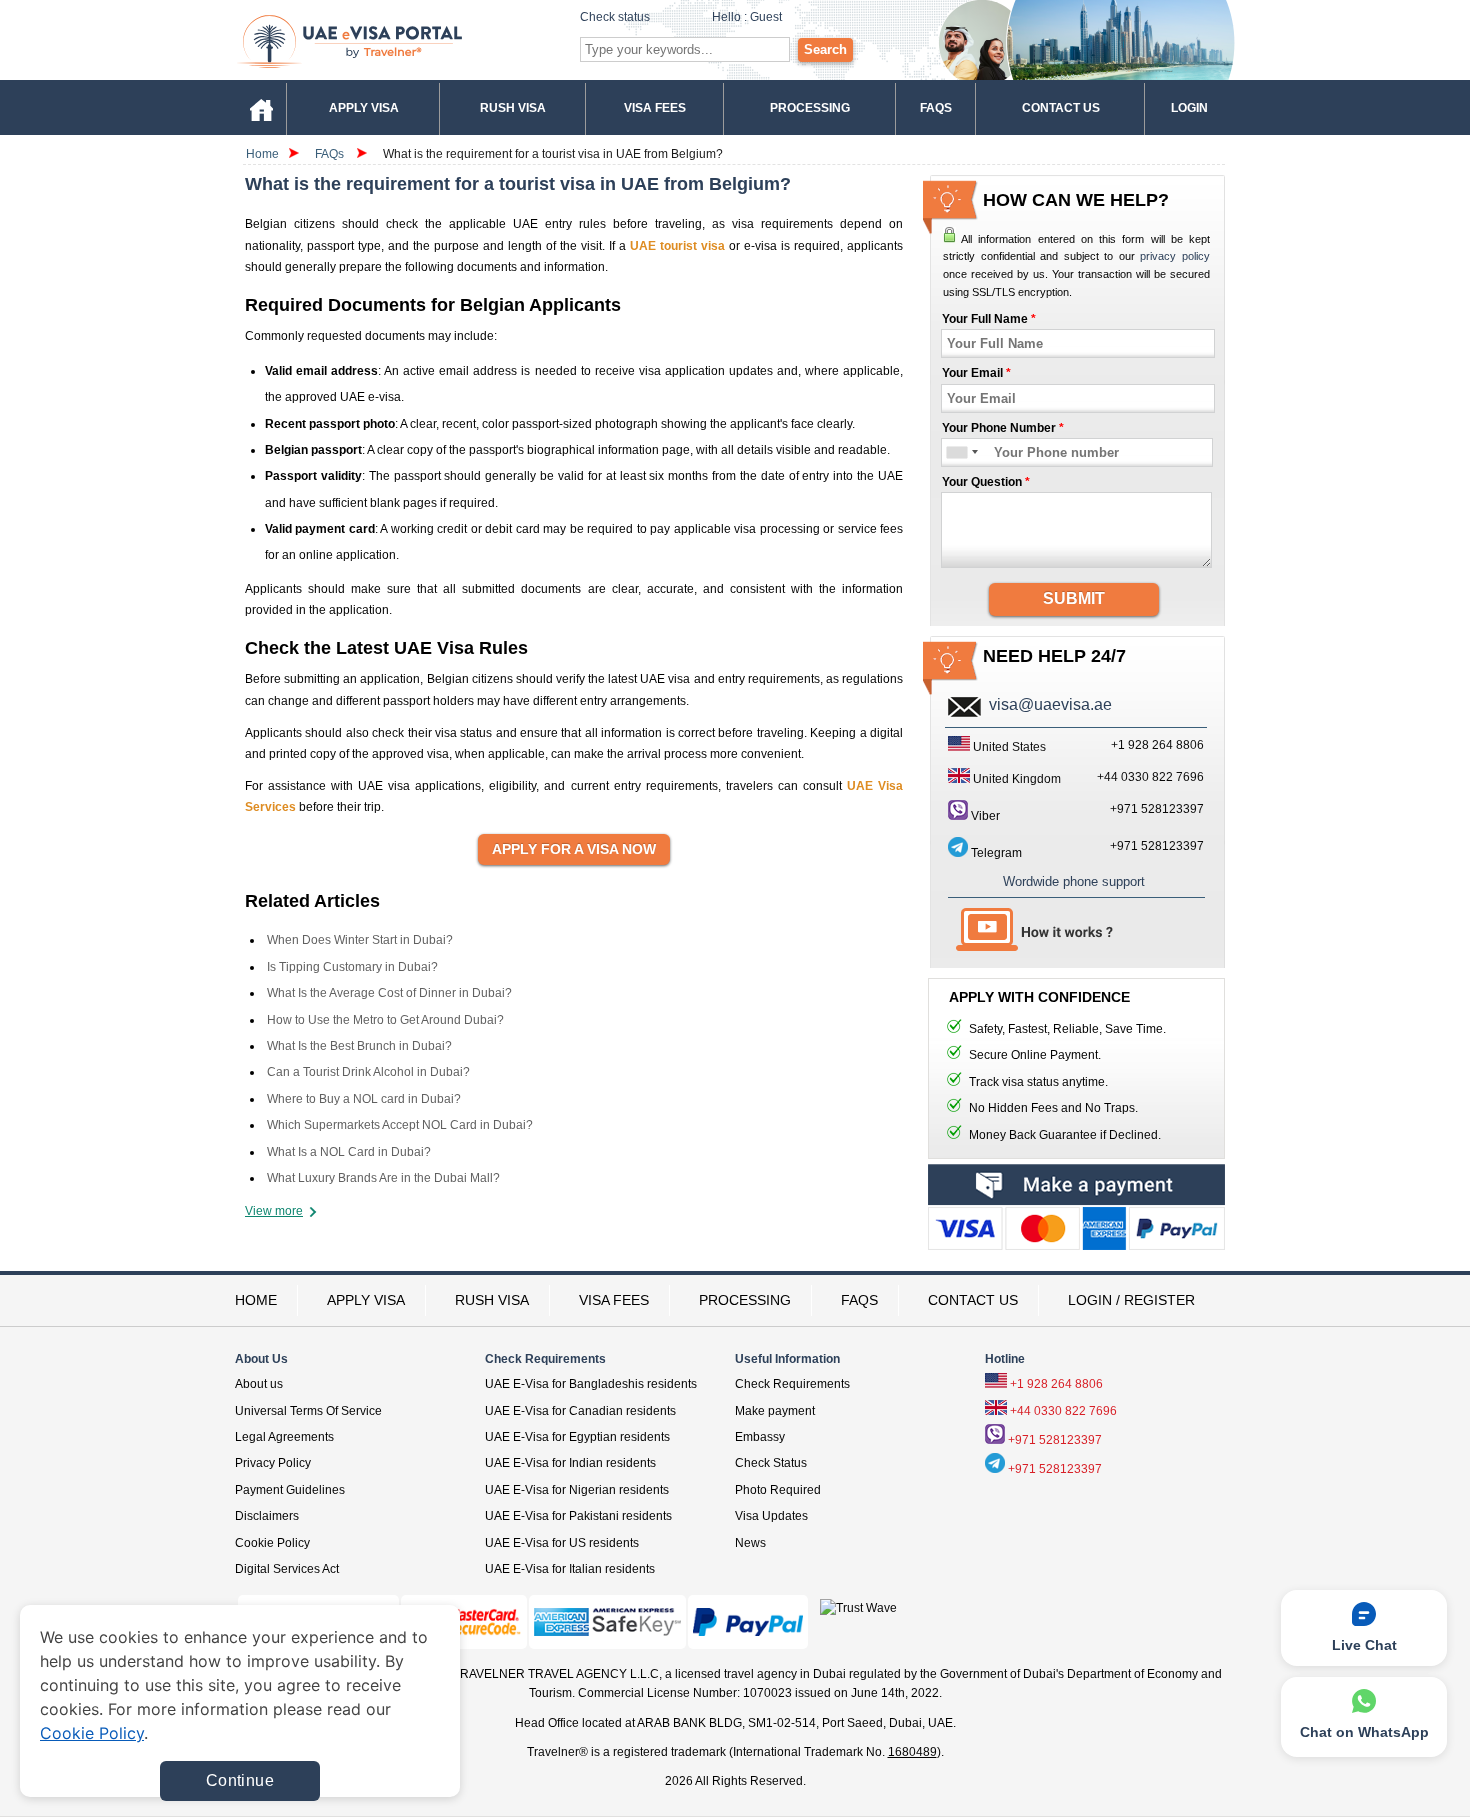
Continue (240, 1780)
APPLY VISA (366, 1300)
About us (259, 1384)
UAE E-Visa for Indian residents (570, 1463)
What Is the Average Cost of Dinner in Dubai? (389, 993)
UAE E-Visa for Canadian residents (580, 1411)
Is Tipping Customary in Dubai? (352, 967)
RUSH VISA (492, 1300)
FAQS (859, 1300)
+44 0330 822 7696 (1063, 1411)
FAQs (329, 154)
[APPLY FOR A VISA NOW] (574, 850)
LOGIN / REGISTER (1131, 1300)
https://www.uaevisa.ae (396, 40)
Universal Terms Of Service (308, 1411)
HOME (256, 1300)
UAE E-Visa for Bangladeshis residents (591, 1384)
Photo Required (778, 1490)
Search (825, 49)
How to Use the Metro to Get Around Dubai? (385, 1020)
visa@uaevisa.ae (1050, 704)
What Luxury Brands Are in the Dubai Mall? (383, 1178)
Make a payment (1076, 1184)
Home (262, 154)
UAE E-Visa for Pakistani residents (578, 1516)
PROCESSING (745, 1300)
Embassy (760, 1437)
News (750, 1543)
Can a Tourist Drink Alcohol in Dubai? (368, 1072)
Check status (615, 17)
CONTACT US (973, 1300)
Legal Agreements (284, 1437)
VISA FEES (614, 1300)
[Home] (261, 107)
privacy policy (1175, 256)
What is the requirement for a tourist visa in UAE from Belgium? (553, 154)
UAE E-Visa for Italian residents (570, 1569)
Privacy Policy (273, 1463)
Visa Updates (771, 1516)
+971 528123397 (1157, 809)
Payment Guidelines (290, 1490)
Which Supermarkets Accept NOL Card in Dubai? (400, 1125)
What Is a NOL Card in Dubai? (349, 1152)
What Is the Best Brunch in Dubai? (359, 1046)
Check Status (771, 1463)
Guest (766, 17)
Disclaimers (267, 1516)
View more (274, 1211)
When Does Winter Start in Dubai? (360, 940)
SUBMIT (1074, 598)
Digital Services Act (287, 1569)
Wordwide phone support (1074, 881)
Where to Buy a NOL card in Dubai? (364, 1099)
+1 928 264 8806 (1056, 1384)
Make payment (775, 1411)
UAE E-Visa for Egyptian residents (577, 1437)
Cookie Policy (272, 1543)
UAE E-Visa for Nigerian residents (577, 1490)
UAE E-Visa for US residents (562, 1543)
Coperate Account (1076, 1233)
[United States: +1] (955, 452)
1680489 (912, 1752)
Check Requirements (792, 1384)
